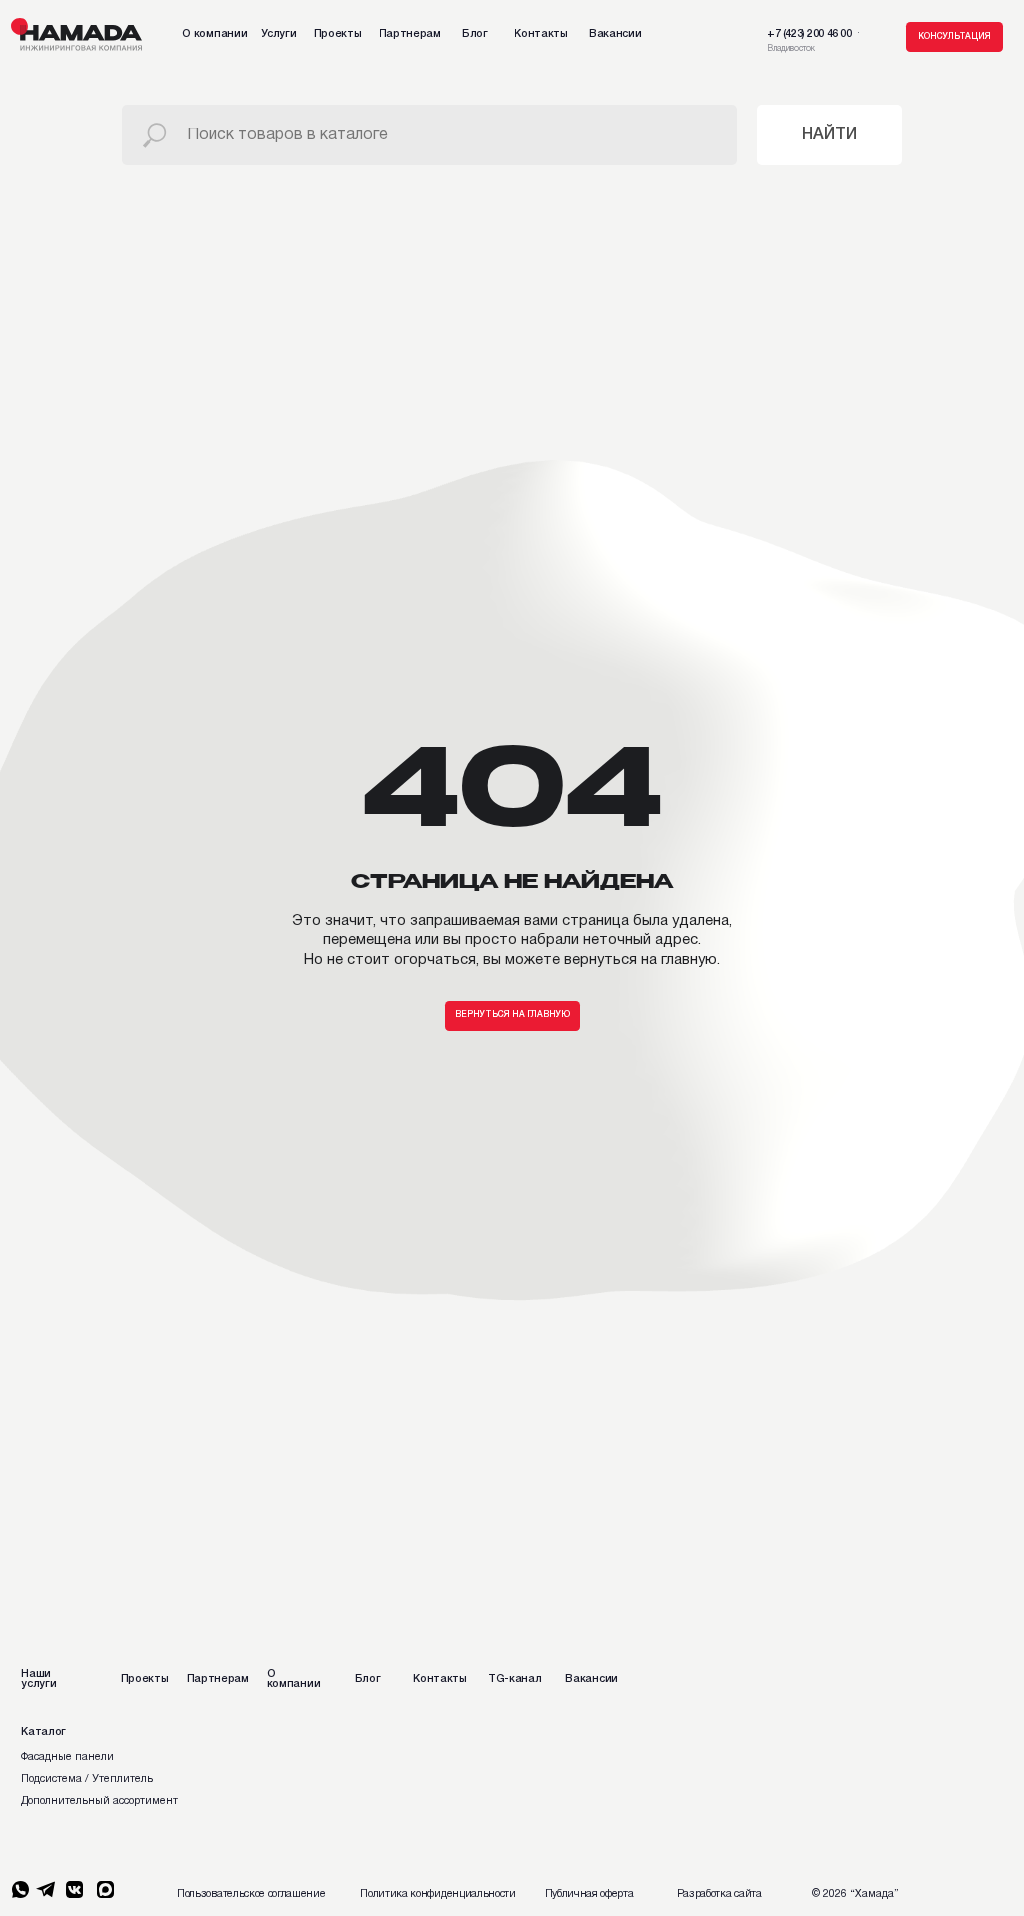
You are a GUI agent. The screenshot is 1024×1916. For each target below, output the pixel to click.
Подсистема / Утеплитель (87, 1779)
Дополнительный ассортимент (99, 1801)
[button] (954, 37)
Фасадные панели (67, 1757)
